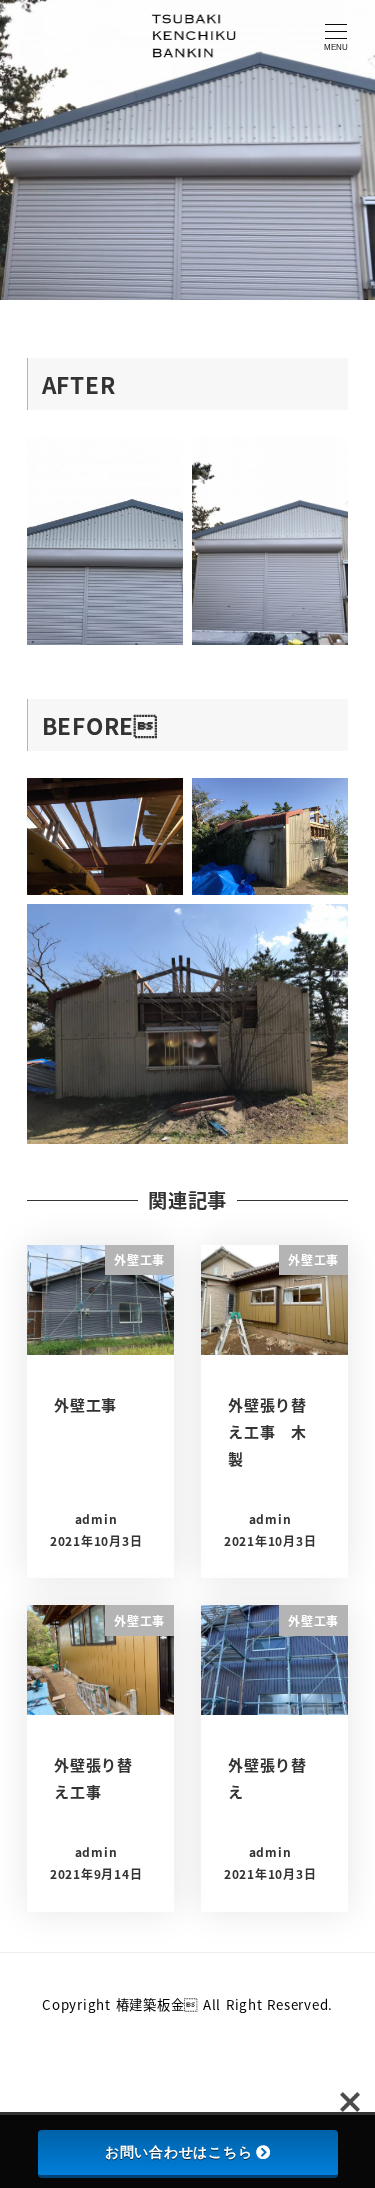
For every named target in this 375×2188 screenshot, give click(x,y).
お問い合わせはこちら (179, 2152)
